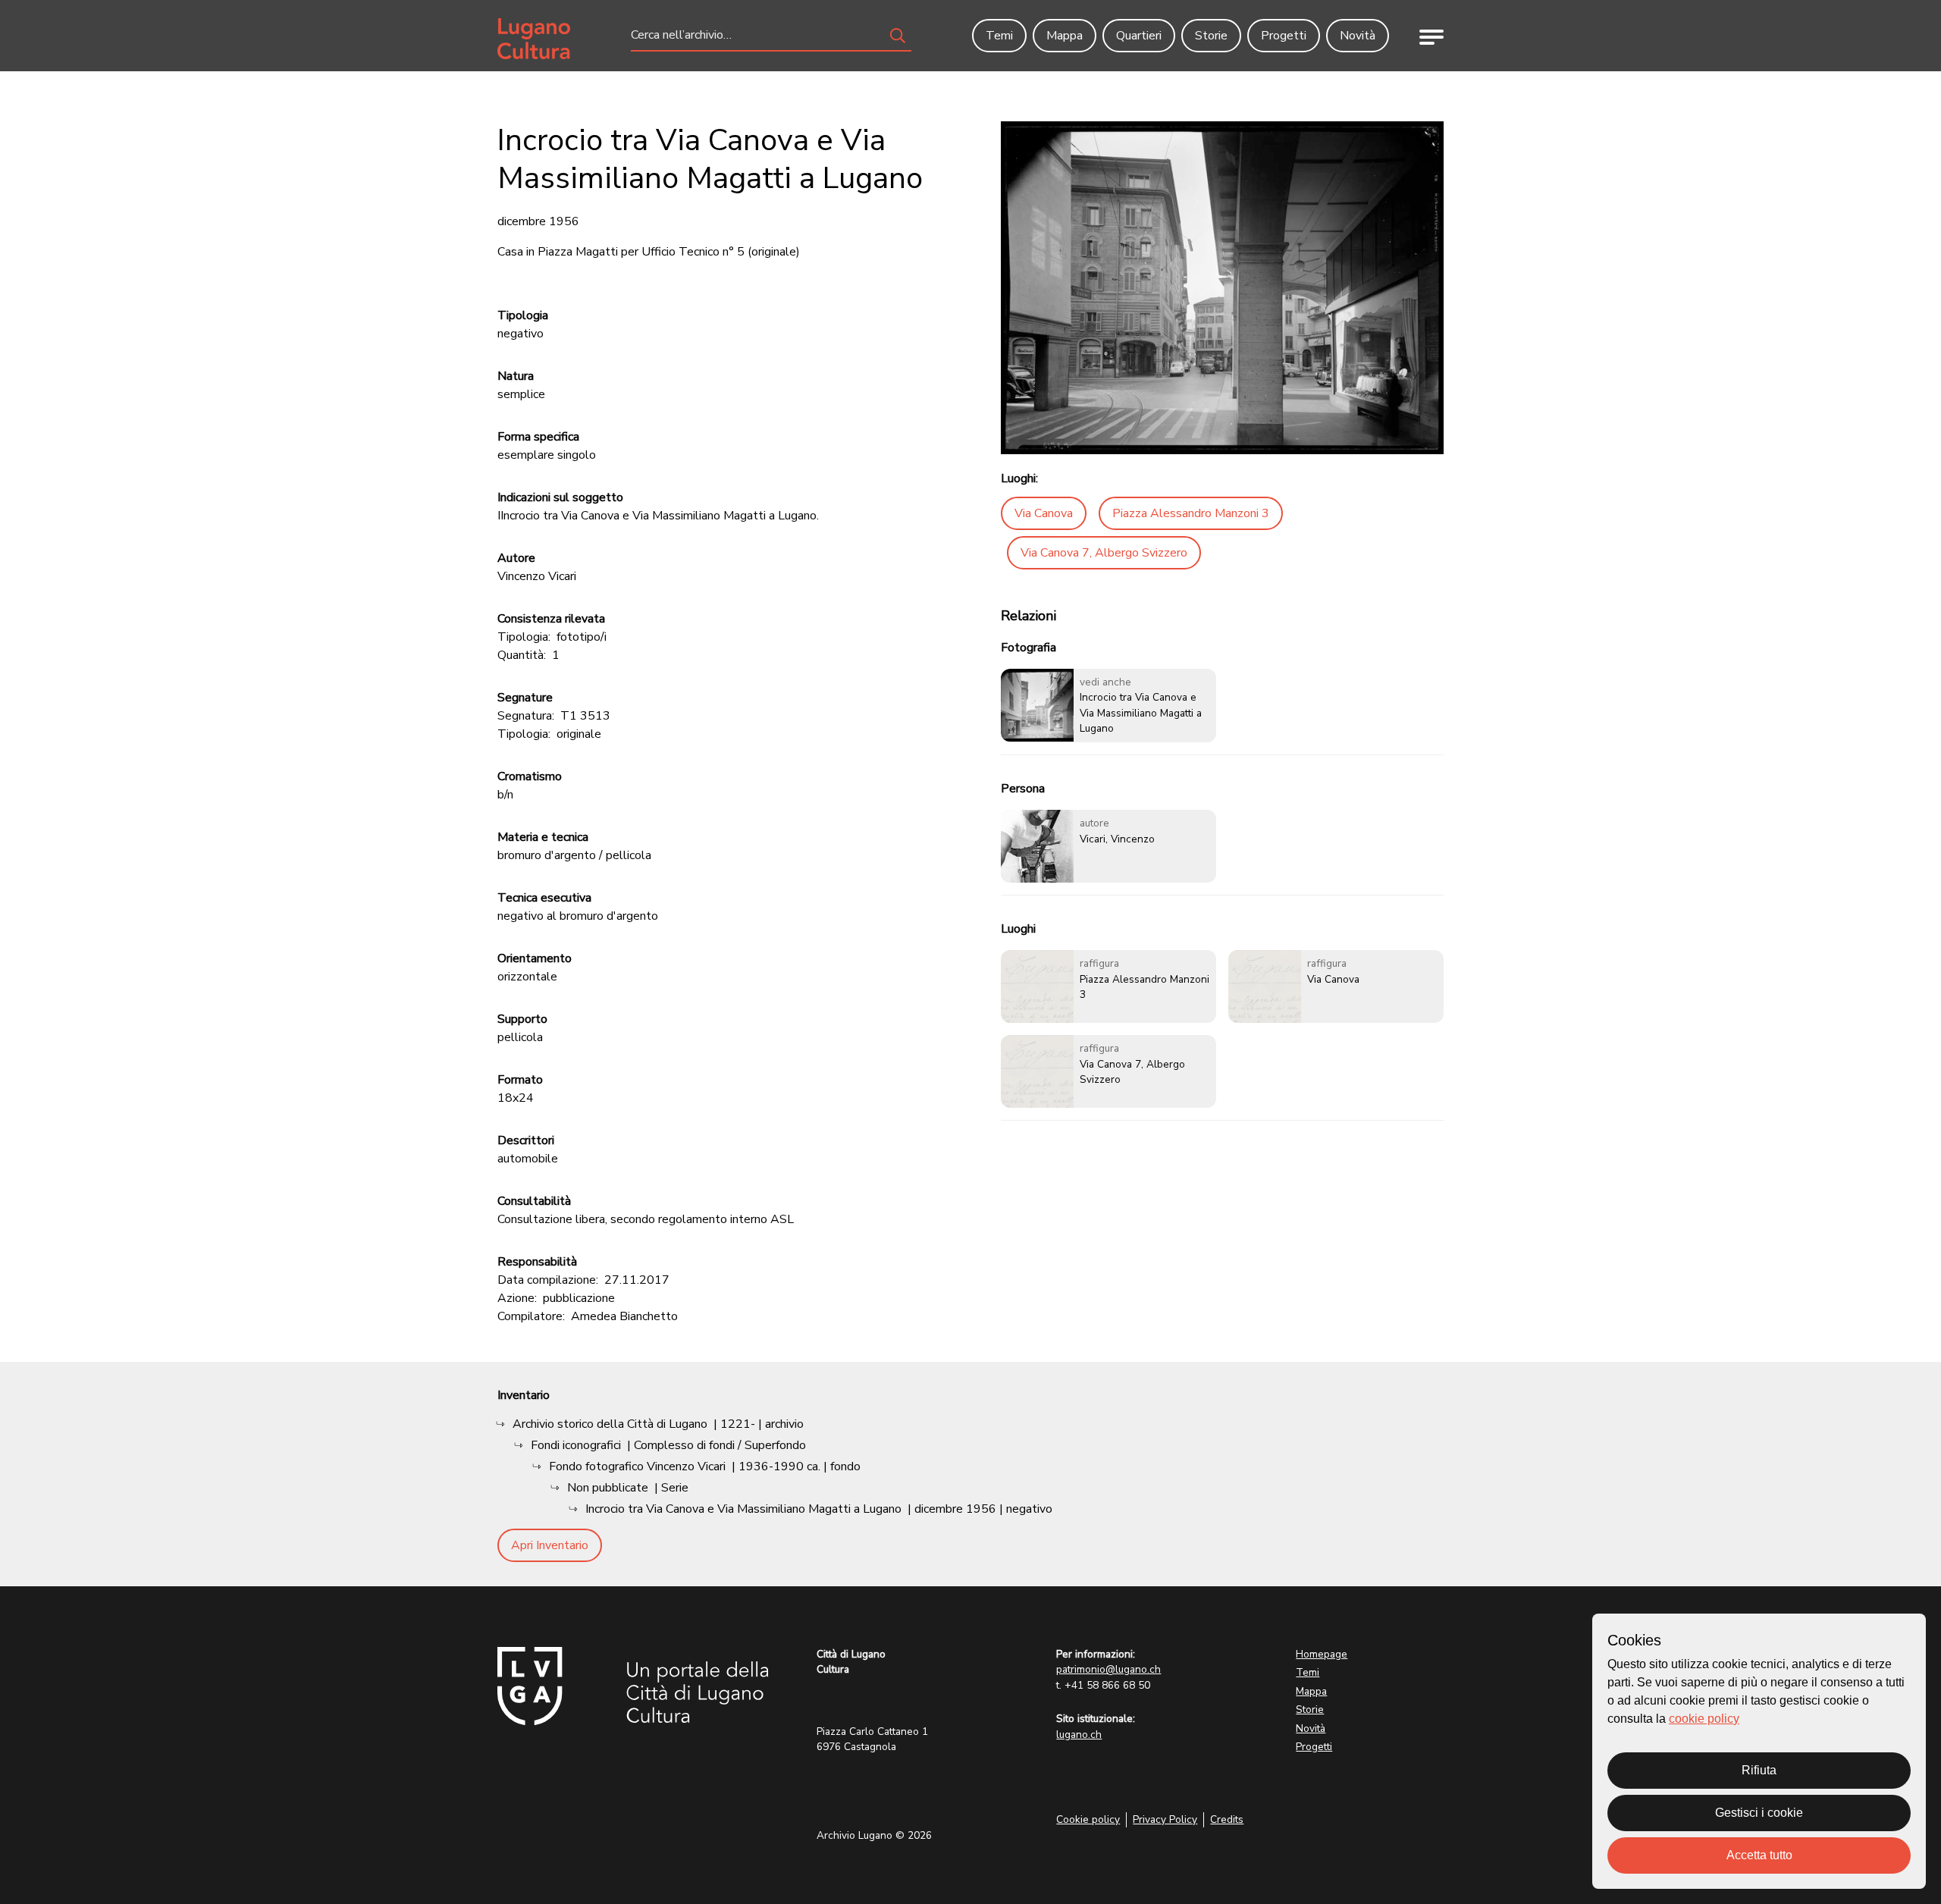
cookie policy (1704, 1719)
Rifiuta (1759, 1770)
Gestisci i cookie (1759, 1813)
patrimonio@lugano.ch (1108, 1669)
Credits (1227, 1819)
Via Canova (1044, 513)
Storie (1310, 1710)
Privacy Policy (1165, 1819)
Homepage (1322, 1654)
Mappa (1311, 1691)
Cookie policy (1088, 1819)
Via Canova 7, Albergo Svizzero (1104, 553)
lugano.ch (1079, 1735)
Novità (1311, 1728)
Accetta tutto (1759, 1855)
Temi (1308, 1672)
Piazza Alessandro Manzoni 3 (1191, 513)
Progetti (1314, 1747)
